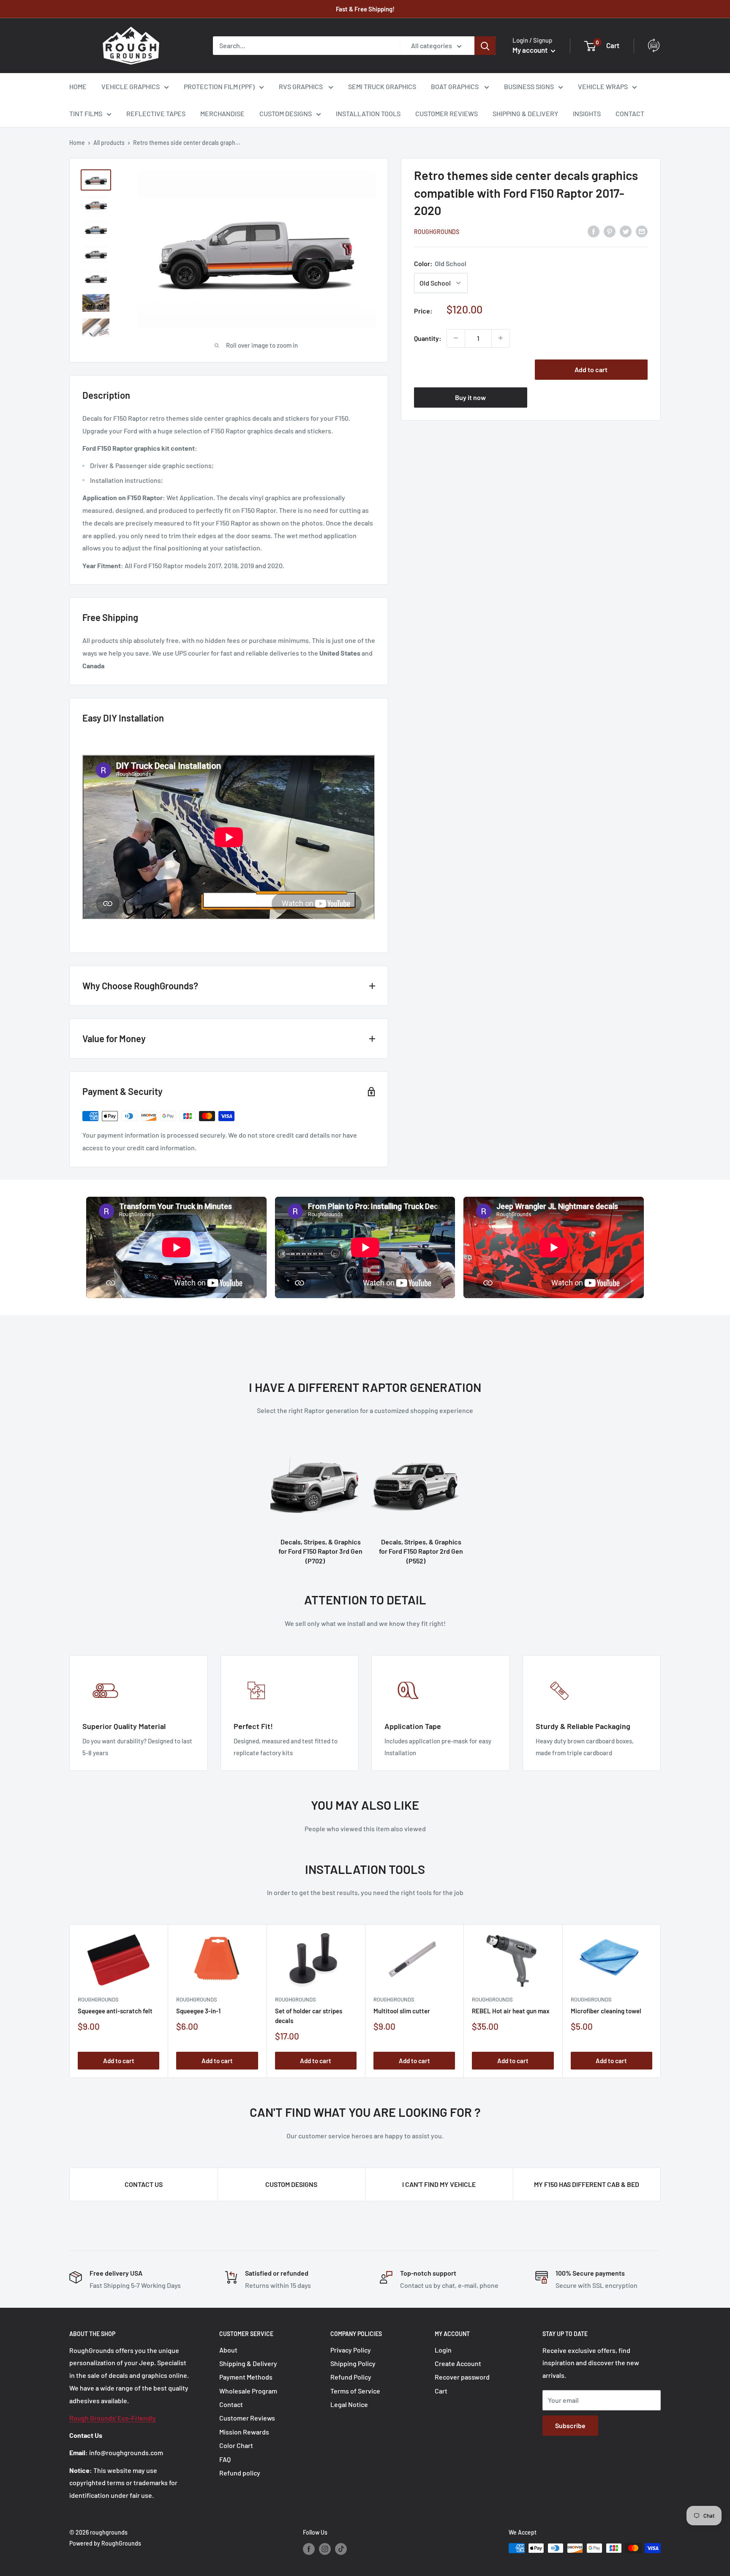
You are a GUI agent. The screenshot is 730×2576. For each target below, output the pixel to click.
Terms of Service (355, 2391)
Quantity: (428, 338)
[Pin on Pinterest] (610, 231)
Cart (441, 2391)
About (228, 2350)
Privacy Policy (351, 2350)
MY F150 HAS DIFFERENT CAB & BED (587, 2184)
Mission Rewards (244, 2432)
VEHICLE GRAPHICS (131, 86)
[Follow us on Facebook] (309, 2549)
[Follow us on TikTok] (341, 2549)
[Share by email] (642, 231)
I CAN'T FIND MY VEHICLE (439, 2184)
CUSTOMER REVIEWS (447, 113)
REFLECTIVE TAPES (156, 113)
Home (77, 143)
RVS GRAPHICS (301, 86)
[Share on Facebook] (594, 231)
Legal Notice (349, 2404)
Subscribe (570, 2425)
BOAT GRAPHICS (455, 86)
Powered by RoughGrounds (105, 2543)
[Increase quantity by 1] (501, 338)
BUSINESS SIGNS (529, 86)
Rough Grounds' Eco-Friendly (113, 2418)
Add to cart (591, 369)
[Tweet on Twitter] (626, 231)
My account (531, 50)
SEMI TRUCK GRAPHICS (382, 86)
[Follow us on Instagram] (325, 2549)
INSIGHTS (587, 113)
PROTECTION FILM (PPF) (219, 86)
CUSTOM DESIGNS (286, 113)
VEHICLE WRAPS (603, 86)
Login (443, 2350)
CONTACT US (144, 2184)
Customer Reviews (247, 2418)
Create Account (458, 2363)
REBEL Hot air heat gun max (511, 2011)
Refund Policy (351, 2377)
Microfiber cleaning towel (606, 2011)
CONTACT (630, 113)
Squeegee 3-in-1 (198, 2011)
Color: (440, 263)
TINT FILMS (86, 113)
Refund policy (240, 2473)
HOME (78, 86)
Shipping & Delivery (248, 2363)
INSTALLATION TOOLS (368, 113)
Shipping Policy (353, 2363)
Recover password (462, 2377)
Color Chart (236, 2445)
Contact (231, 2404)
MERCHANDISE (222, 113)
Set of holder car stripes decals (309, 2016)
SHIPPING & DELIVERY (525, 113)
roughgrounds (437, 231)
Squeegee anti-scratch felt (115, 2011)
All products (109, 143)
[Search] (485, 46)
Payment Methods (246, 2377)
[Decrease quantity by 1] (456, 338)
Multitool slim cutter (402, 2011)
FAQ (225, 2459)
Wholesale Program (248, 2391)
